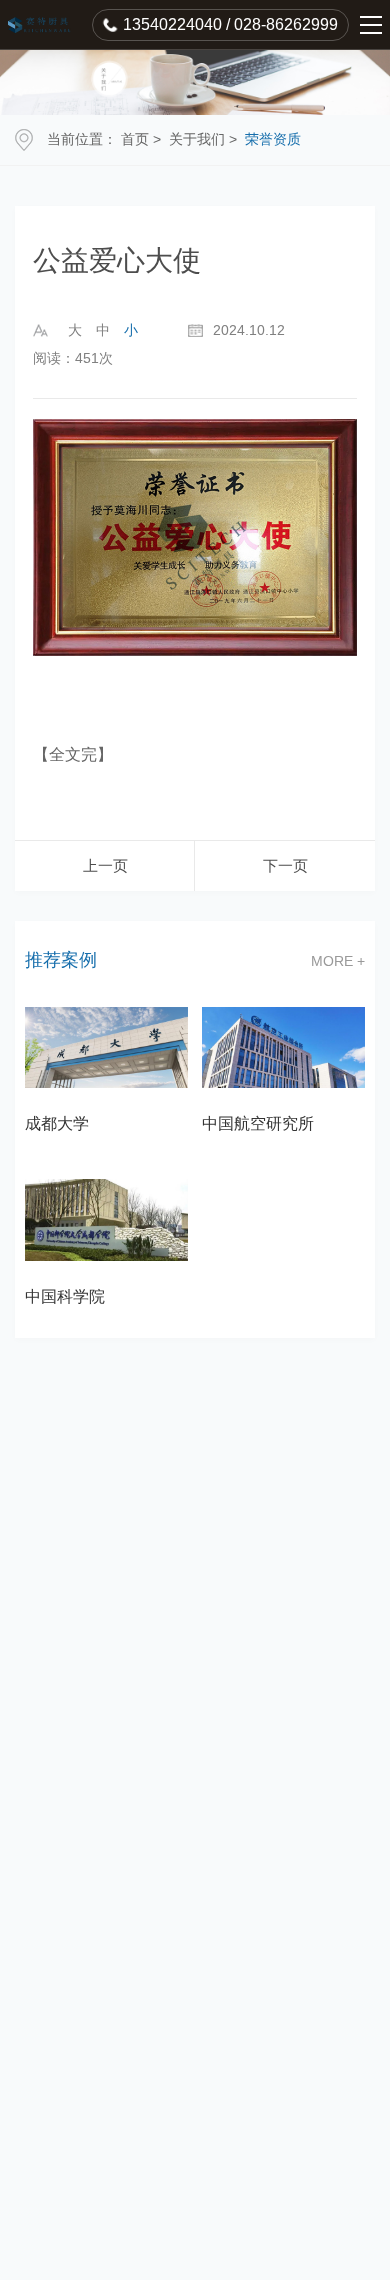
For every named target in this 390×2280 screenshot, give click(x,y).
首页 (135, 139)
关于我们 (197, 139)
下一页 (285, 865)
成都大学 (57, 1123)
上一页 (105, 865)
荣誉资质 (273, 139)
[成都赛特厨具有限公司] (42, 25)
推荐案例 (61, 960)
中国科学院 (65, 1296)
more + (338, 961)
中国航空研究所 (258, 1123)
